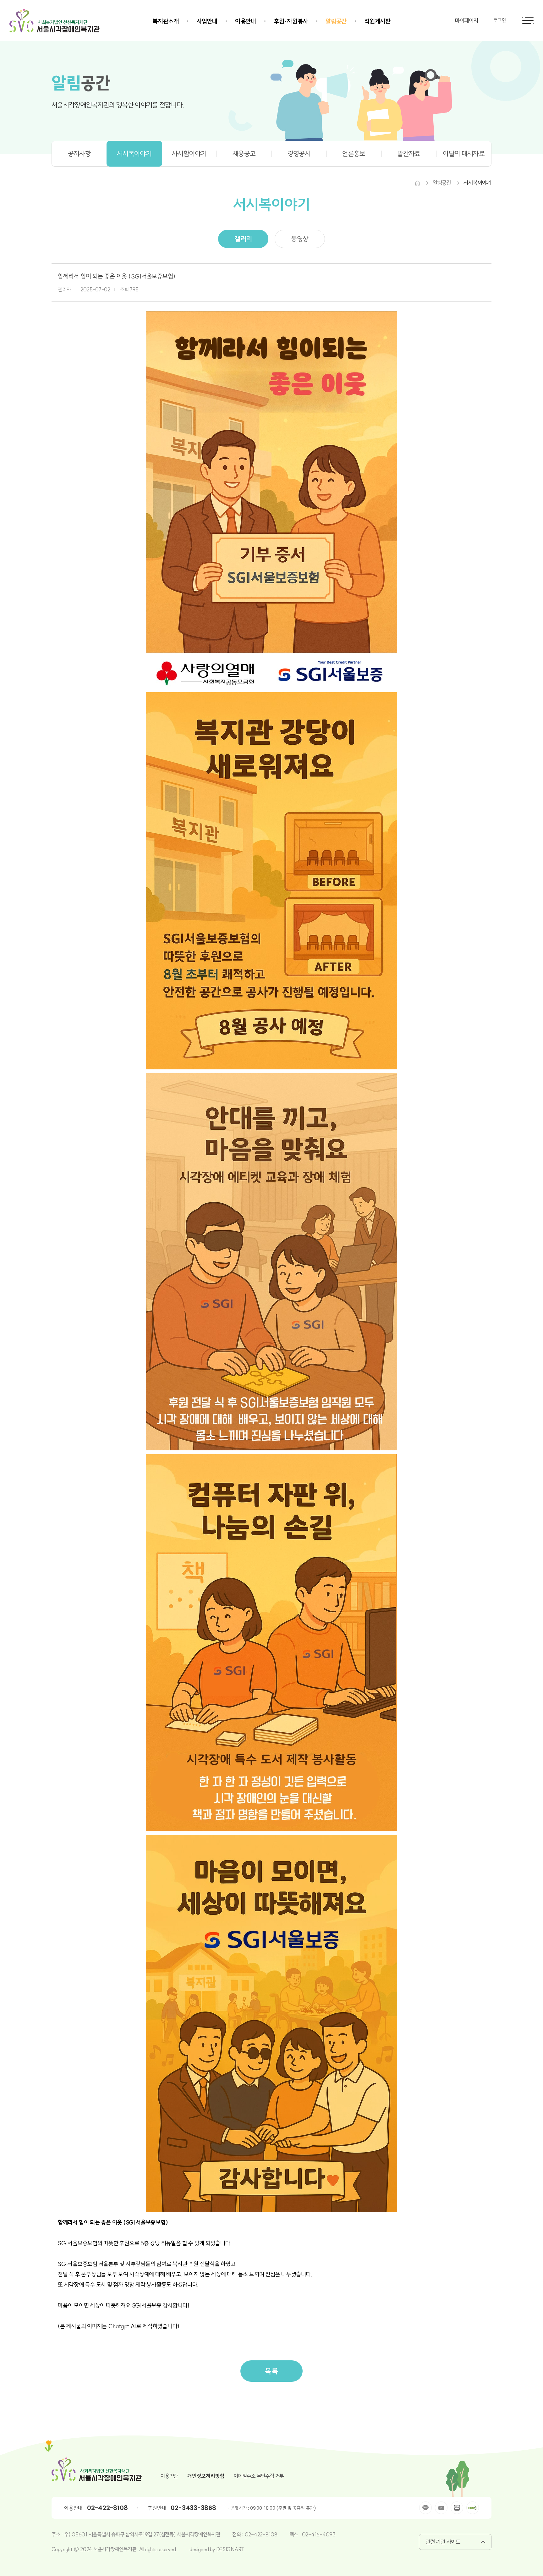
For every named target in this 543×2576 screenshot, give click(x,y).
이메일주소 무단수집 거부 (259, 2476)
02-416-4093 (319, 2534)
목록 (271, 2371)
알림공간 (336, 21)
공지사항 (79, 154)
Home (417, 183)
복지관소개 (166, 21)
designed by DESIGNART (217, 2549)
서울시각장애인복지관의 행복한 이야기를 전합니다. (118, 105)
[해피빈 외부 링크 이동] (473, 2508)
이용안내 (246, 21)
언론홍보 (354, 154)
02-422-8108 (107, 2508)
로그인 (500, 21)
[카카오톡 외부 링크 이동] (425, 2508)
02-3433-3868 (193, 2508)
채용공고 (244, 154)
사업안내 (207, 21)
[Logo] (55, 20)
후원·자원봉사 (291, 21)
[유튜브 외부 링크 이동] (441, 2508)
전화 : (239, 2534)
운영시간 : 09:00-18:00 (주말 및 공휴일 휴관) (274, 2508)
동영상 (300, 239)
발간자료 (409, 154)
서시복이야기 (134, 154)
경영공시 (299, 154)
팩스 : (296, 2534)
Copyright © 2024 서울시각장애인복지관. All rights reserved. (114, 2549)
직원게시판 (377, 21)
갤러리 (243, 239)
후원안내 (157, 2508)
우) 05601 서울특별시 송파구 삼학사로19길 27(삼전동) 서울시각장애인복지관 (142, 2534)
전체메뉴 (528, 20)
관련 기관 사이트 (443, 2542)
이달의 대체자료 (464, 154)
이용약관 (169, 2476)
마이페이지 (467, 21)
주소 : (58, 2534)
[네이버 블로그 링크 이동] (457, 2508)
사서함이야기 (189, 154)
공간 (81, 83)
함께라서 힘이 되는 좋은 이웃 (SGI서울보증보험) (116, 276)
